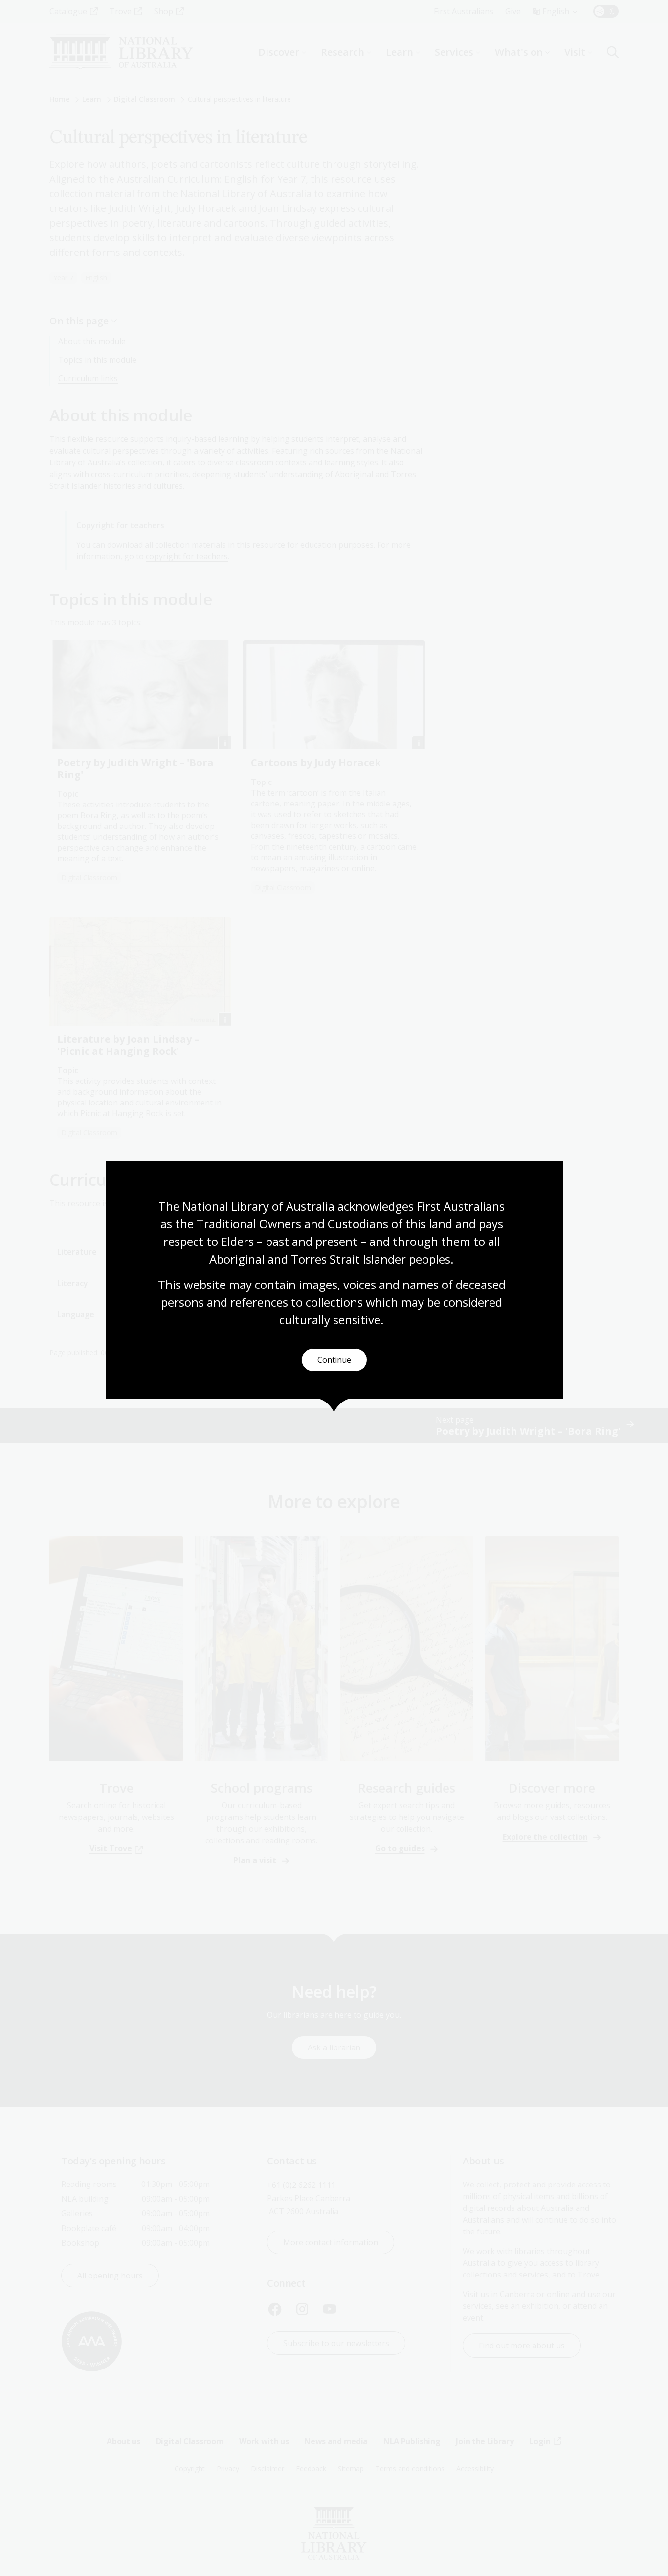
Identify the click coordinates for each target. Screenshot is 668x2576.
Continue (334, 1360)
